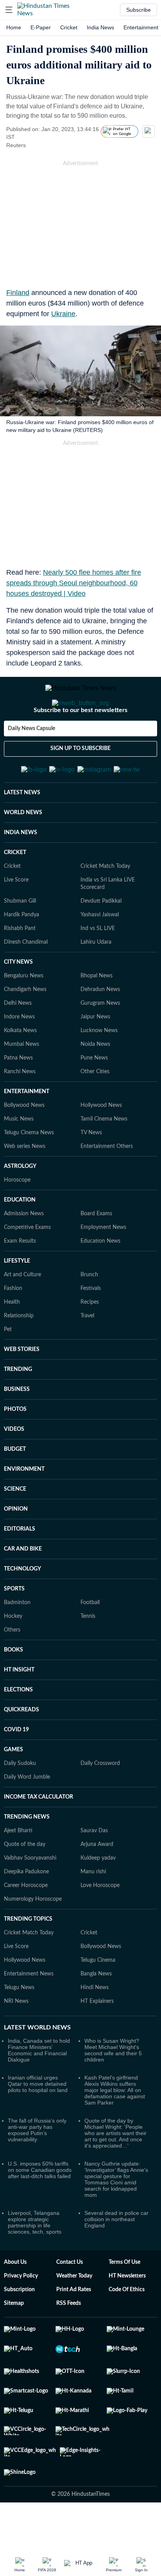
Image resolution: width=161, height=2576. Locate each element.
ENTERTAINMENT (27, 1130)
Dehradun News (100, 1028)
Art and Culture (22, 1313)
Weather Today (74, 2314)
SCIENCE (15, 1527)
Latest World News (37, 2066)
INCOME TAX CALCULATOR (38, 1835)
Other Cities (95, 1110)
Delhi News (18, 1042)
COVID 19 (16, 1768)
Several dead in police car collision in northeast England (116, 2258)
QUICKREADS (21, 1748)
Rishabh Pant (20, 967)
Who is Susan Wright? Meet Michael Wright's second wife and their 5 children (113, 2089)
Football (90, 1641)
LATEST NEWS (22, 831)
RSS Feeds (69, 2342)
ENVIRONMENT (24, 1507)
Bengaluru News (24, 1014)
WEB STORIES (22, 1388)
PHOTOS (15, 1448)
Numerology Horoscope (33, 1937)
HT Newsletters (127, 2314)
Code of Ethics (127, 2328)
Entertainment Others (107, 1185)
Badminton (17, 1641)
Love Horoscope (100, 1924)
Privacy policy (21, 2314)
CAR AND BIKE (23, 1587)
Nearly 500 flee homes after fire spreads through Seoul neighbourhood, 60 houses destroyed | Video (74, 583)
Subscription (19, 2328)
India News (100, 27)
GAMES (13, 1788)
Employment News (103, 1266)
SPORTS (14, 1627)
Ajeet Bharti (18, 1869)
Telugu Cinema (98, 1999)
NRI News (16, 2040)
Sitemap (14, 2342)
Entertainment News (29, 2012)
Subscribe (139, 10)
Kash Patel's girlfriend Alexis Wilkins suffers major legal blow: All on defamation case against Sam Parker (115, 2128)
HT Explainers (97, 2040)
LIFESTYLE (17, 1299)
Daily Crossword (100, 1802)
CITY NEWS (18, 1000)
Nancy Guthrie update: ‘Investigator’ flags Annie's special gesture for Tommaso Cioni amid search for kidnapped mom (116, 2218)
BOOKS (13, 1688)
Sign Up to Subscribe (80, 780)
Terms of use (124, 2301)
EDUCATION (20, 1238)
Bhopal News (97, 1014)
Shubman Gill (20, 939)
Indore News (19, 1055)
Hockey (13, 1655)
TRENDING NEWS (27, 1855)
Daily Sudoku (20, 1802)
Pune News (94, 1096)
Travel (87, 1354)
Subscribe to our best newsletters (80, 741)
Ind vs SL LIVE (98, 967)
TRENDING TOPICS (28, 1957)
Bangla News (96, 2012)
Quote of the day (25, 1883)
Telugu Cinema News (29, 1171)
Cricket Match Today (105, 905)
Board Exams (96, 1252)
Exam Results (20, 1279)
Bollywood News (24, 1144)
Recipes (90, 1340)
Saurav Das (94, 1869)
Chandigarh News (25, 1028)
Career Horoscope (26, 1924)
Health (12, 1340)
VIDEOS (14, 1468)
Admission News (24, 1252)
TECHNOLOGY (22, 1607)
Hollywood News (101, 1144)
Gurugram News (100, 1042)
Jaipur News (95, 1055)
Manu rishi (93, 1910)
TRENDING (18, 1408)
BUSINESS (17, 1428)
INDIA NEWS (21, 871)
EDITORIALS (20, 1567)
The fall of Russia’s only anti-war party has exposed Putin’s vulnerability (37, 2168)
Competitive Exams (27, 1266)
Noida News (95, 1083)
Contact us (70, 2301)
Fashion (13, 1327)
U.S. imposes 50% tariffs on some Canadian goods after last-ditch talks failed (40, 2208)
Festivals (91, 1327)
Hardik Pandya (21, 953)
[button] (9, 10)
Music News (19, 1157)
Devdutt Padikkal (101, 939)
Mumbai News (21, 1083)
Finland (18, 293)
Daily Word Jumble (27, 1815)
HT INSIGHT (19, 1708)
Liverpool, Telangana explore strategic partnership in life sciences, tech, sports (35, 2261)
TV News (91, 1171)
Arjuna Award (97, 1883)
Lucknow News (99, 1069)
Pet (8, 1368)
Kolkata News (20, 1069)
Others (12, 1668)
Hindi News (95, 2026)
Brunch (89, 1313)
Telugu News (19, 2026)
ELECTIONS (18, 1728)
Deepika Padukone (26, 1910)
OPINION (16, 1547)
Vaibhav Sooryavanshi (30, 1896)
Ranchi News (20, 1110)
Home (14, 27)
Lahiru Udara (96, 980)
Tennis (88, 1655)
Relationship (19, 1354)
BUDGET (15, 1488)
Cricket (69, 27)
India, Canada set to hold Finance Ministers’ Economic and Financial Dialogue (39, 2089)
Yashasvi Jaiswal (100, 953)
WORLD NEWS (23, 851)
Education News (100, 1279)
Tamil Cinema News (104, 1157)
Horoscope (17, 1218)
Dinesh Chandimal (26, 980)
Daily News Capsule (31, 760)
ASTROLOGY (20, 1205)
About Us (15, 2301)
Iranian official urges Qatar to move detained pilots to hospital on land (38, 2122)
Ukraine (63, 314)
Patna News (18, 1096)
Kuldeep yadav (98, 1896)
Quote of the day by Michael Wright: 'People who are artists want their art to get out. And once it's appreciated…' (115, 2171)
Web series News (25, 1185)
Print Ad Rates (74, 2328)
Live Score (16, 918)
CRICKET (15, 891)
